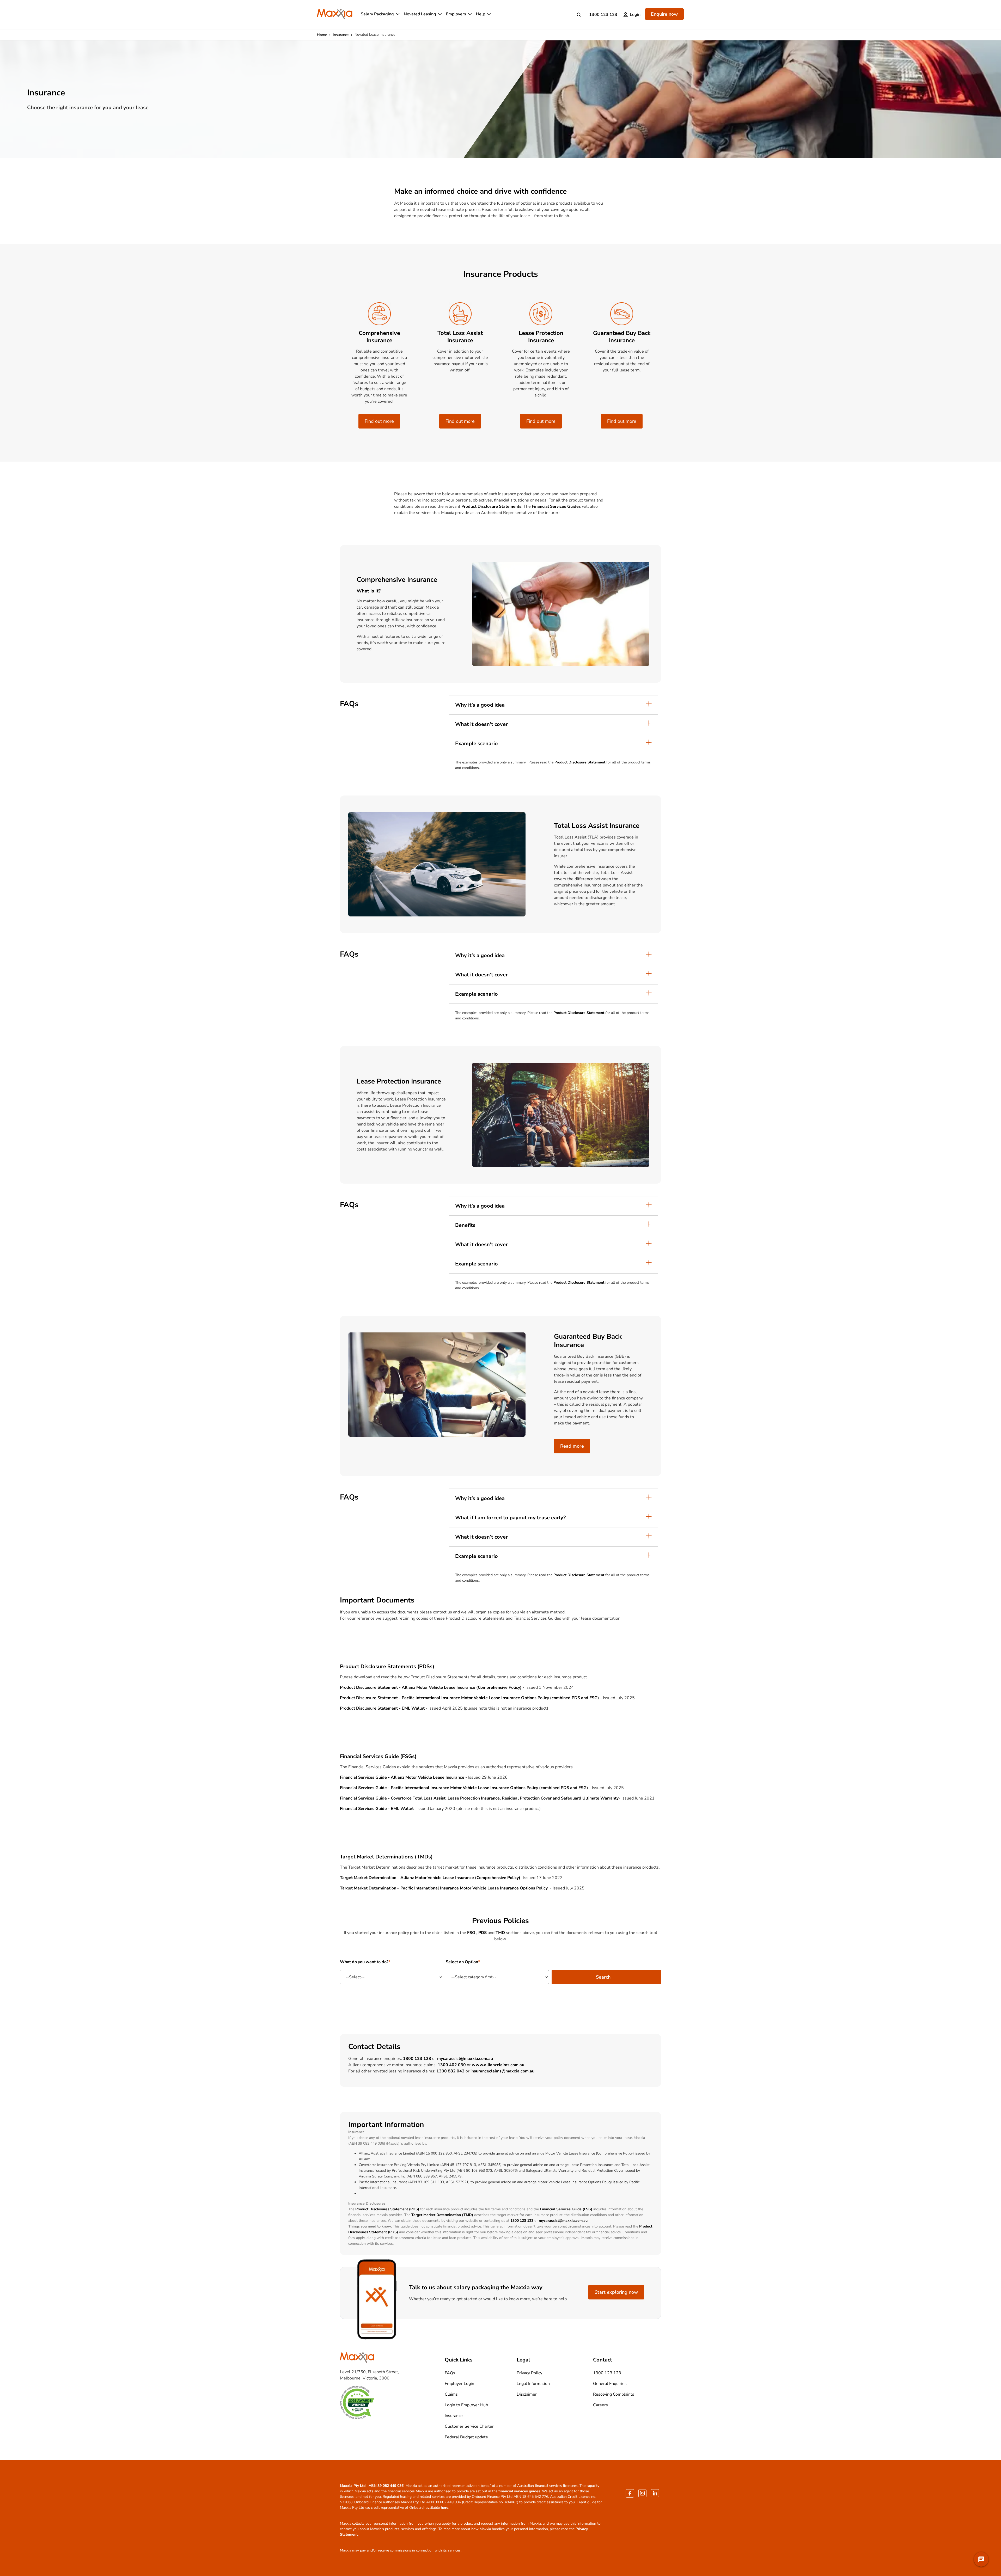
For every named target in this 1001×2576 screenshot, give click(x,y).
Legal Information (533, 2384)
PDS (483, 1933)
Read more (572, 1446)
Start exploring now (616, 2292)
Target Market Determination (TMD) (442, 2215)
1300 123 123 (603, 15)
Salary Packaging (377, 14)
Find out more (379, 421)
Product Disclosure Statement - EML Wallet (382, 1708)
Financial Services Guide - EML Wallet (377, 1809)
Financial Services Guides (556, 506)
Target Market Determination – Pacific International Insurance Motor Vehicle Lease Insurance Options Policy (444, 1888)
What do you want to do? (364, 1962)
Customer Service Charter (469, 2426)
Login (635, 15)
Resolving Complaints (614, 2394)
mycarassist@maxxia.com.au (465, 2059)
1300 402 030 (452, 2065)
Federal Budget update (466, 2437)
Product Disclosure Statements (491, 506)
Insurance (341, 35)
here (445, 2508)
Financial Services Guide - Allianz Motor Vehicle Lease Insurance (402, 1777)
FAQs (450, 2373)
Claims (451, 2394)
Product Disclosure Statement (580, 762)
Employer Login (459, 2384)
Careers (600, 2405)
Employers (456, 14)
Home (322, 35)
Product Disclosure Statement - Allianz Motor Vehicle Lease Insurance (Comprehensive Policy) (431, 1687)
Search (603, 1977)
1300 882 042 (450, 2071)
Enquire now (664, 14)
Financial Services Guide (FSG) (566, 2209)
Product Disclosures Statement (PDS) (387, 2209)
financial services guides (519, 2491)
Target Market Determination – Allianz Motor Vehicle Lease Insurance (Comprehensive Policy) (430, 1878)
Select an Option (462, 1962)
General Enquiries (610, 2384)
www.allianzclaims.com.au (498, 2065)
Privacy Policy (529, 2373)
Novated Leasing (420, 14)
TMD (500, 1933)
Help (481, 14)
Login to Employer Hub (466, 2405)
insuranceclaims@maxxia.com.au (502, 2071)
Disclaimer (527, 2394)
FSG (471, 1933)
